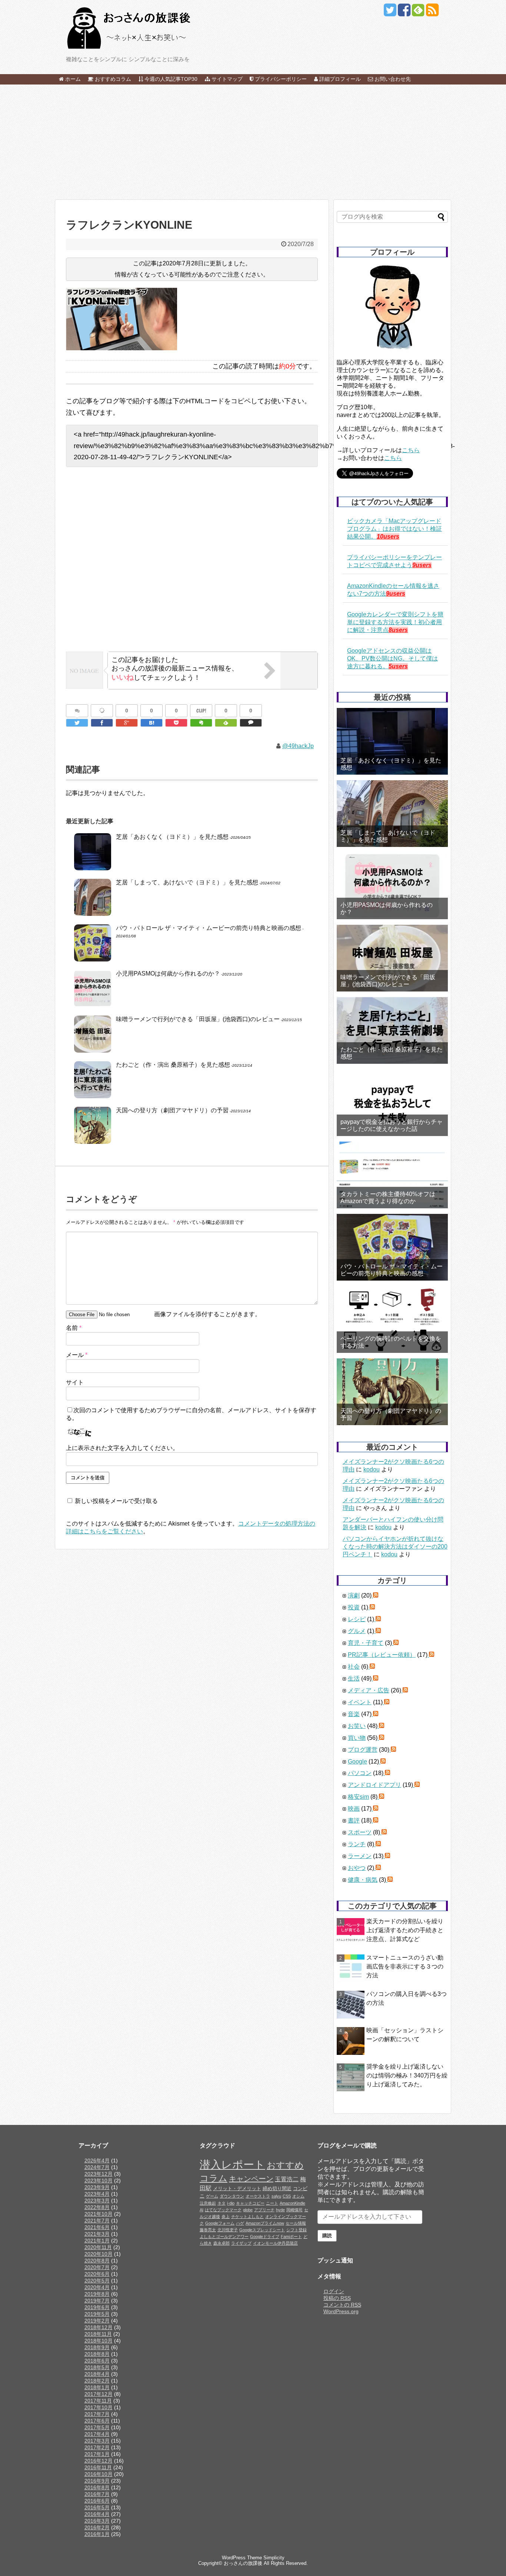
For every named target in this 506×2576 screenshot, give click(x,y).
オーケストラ (258, 2196)
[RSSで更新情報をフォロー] (432, 13)
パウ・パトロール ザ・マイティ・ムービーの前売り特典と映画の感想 (209, 928)
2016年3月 (97, 2521)
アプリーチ (264, 2210)
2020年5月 (97, 2281)
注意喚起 (208, 2203)
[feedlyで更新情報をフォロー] (418, 13)
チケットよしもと (247, 2216)
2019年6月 (97, 2307)
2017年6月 (97, 2421)
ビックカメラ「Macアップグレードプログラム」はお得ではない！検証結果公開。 (395, 529)
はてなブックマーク (223, 2210)
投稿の (337, 2298)
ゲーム (212, 2196)
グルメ (357, 1631)
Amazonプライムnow (265, 2223)
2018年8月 (97, 2354)
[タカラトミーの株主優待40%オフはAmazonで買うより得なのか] (392, 1175)
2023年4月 (97, 2194)
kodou (372, 1469)
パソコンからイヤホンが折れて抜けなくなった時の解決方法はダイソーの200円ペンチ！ (395, 1547)
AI (202, 2210)
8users (398, 630)
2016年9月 (97, 2481)
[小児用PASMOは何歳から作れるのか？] (392, 886)
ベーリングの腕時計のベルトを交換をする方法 (391, 1342)
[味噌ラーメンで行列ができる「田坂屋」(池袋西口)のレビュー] (392, 958)
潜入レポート (232, 2164)
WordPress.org (341, 2311)
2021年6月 (97, 2227)
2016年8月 (97, 2487)
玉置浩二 (287, 2179)
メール (77, 1355)
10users (388, 537)
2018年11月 (98, 2334)
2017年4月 (97, 2434)
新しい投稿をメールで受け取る (116, 1501)
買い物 (357, 1738)
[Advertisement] (253, 142)
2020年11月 (98, 2247)
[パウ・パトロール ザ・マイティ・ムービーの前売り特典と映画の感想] (392, 1247)
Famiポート (291, 2236)
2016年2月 (97, 2527)
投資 (354, 1607)
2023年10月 (99, 2181)
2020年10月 (99, 2254)
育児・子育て (366, 1643)
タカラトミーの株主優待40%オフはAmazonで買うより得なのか (388, 1198)
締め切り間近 (277, 2189)
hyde (280, 2210)
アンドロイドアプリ (374, 1785)
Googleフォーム (220, 2223)
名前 (74, 1328)
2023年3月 (97, 2201)
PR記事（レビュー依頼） (382, 1655)
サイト (75, 1382)
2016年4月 (97, 2514)
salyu (276, 2196)
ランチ (357, 1844)
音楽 (354, 1714)
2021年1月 (97, 2241)
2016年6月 (97, 2501)
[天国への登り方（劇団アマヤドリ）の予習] (392, 1392)
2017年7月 (97, 2414)
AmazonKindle (292, 2203)
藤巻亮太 (208, 2230)
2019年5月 (97, 2314)
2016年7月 (97, 2494)
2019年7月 (97, 2301)
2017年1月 (97, 2454)
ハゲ (240, 2223)
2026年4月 (97, 2161)
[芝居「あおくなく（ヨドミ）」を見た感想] (392, 741)
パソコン (360, 1773)
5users (398, 666)
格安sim (358, 1797)
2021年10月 (99, 2214)
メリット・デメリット (237, 2189)
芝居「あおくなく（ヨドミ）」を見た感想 (172, 837)
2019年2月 (97, 2321)
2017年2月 (97, 2447)
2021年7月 (97, 2221)
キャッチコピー (250, 2203)
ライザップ (241, 2243)
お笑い (357, 1726)
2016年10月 (99, 2474)
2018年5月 (97, 2367)
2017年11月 (98, 2401)
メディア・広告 (369, 1690)
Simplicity (274, 2558)
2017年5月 (97, 2427)
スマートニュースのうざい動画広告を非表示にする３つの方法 (405, 1966)
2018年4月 (97, 2374)
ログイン (334, 2291)
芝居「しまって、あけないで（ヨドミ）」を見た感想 (187, 882)
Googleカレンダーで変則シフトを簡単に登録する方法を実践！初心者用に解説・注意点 (395, 622)
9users (422, 565)
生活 (354, 1678)
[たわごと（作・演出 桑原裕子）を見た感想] (392, 1030)
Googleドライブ (265, 2236)
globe (248, 2210)
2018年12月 (99, 2327)
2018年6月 (97, 2361)
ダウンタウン (232, 2196)
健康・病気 (363, 1880)
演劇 (354, 1595)
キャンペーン (251, 2179)
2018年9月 (97, 2347)
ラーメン (360, 1856)
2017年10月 (99, 2407)
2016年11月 (98, 2467)
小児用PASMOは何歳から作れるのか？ (168, 974)
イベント (360, 1702)
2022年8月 (97, 2207)
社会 (354, 1667)
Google (357, 1762)
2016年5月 (97, 2507)
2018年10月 (99, 2341)
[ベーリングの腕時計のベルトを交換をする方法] (392, 1320)
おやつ (357, 1868)
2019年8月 (97, 2294)
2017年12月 (99, 2394)
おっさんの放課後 (243, 2563)
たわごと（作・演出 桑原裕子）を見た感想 (173, 1065)
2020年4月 (97, 2287)
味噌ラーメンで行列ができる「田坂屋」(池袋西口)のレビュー (198, 1019)
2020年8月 (97, 2261)
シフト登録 (297, 2230)
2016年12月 (99, 2461)
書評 (354, 1820)
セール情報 (296, 2223)
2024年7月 (97, 2167)
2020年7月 (97, 2267)
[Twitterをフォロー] (390, 13)
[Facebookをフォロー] (404, 13)
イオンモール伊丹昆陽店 (275, 2243)
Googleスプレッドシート (262, 2230)
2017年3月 (97, 2441)
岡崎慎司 (294, 2210)
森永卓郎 (222, 2243)
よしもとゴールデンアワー (224, 2236)
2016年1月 (97, 2534)
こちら (411, 450)
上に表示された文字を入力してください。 (122, 1448)
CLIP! (201, 711)
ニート (272, 2203)
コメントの (342, 2305)
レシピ (357, 1619)
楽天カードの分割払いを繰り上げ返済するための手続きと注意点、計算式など (405, 1930)
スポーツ (360, 1832)
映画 (354, 1809)
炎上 (226, 2216)
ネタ (222, 2203)
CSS (287, 2196)
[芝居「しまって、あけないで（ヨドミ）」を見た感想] (392, 814)
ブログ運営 (363, 1750)
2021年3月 (97, 2234)
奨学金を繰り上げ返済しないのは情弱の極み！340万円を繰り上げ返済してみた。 (407, 2075)
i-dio (231, 2203)
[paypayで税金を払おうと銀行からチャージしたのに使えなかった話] (392, 1103)
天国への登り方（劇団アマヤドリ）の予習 (172, 1110)
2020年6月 (97, 2274)
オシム (298, 2196)
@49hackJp (298, 746)
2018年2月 (97, 2381)
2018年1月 (97, 2387)
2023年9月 (97, 2187)
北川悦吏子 (228, 2230)
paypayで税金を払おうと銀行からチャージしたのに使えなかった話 (392, 1125)
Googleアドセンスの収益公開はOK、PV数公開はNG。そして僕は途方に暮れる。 (392, 658)
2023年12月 (99, 2174)
